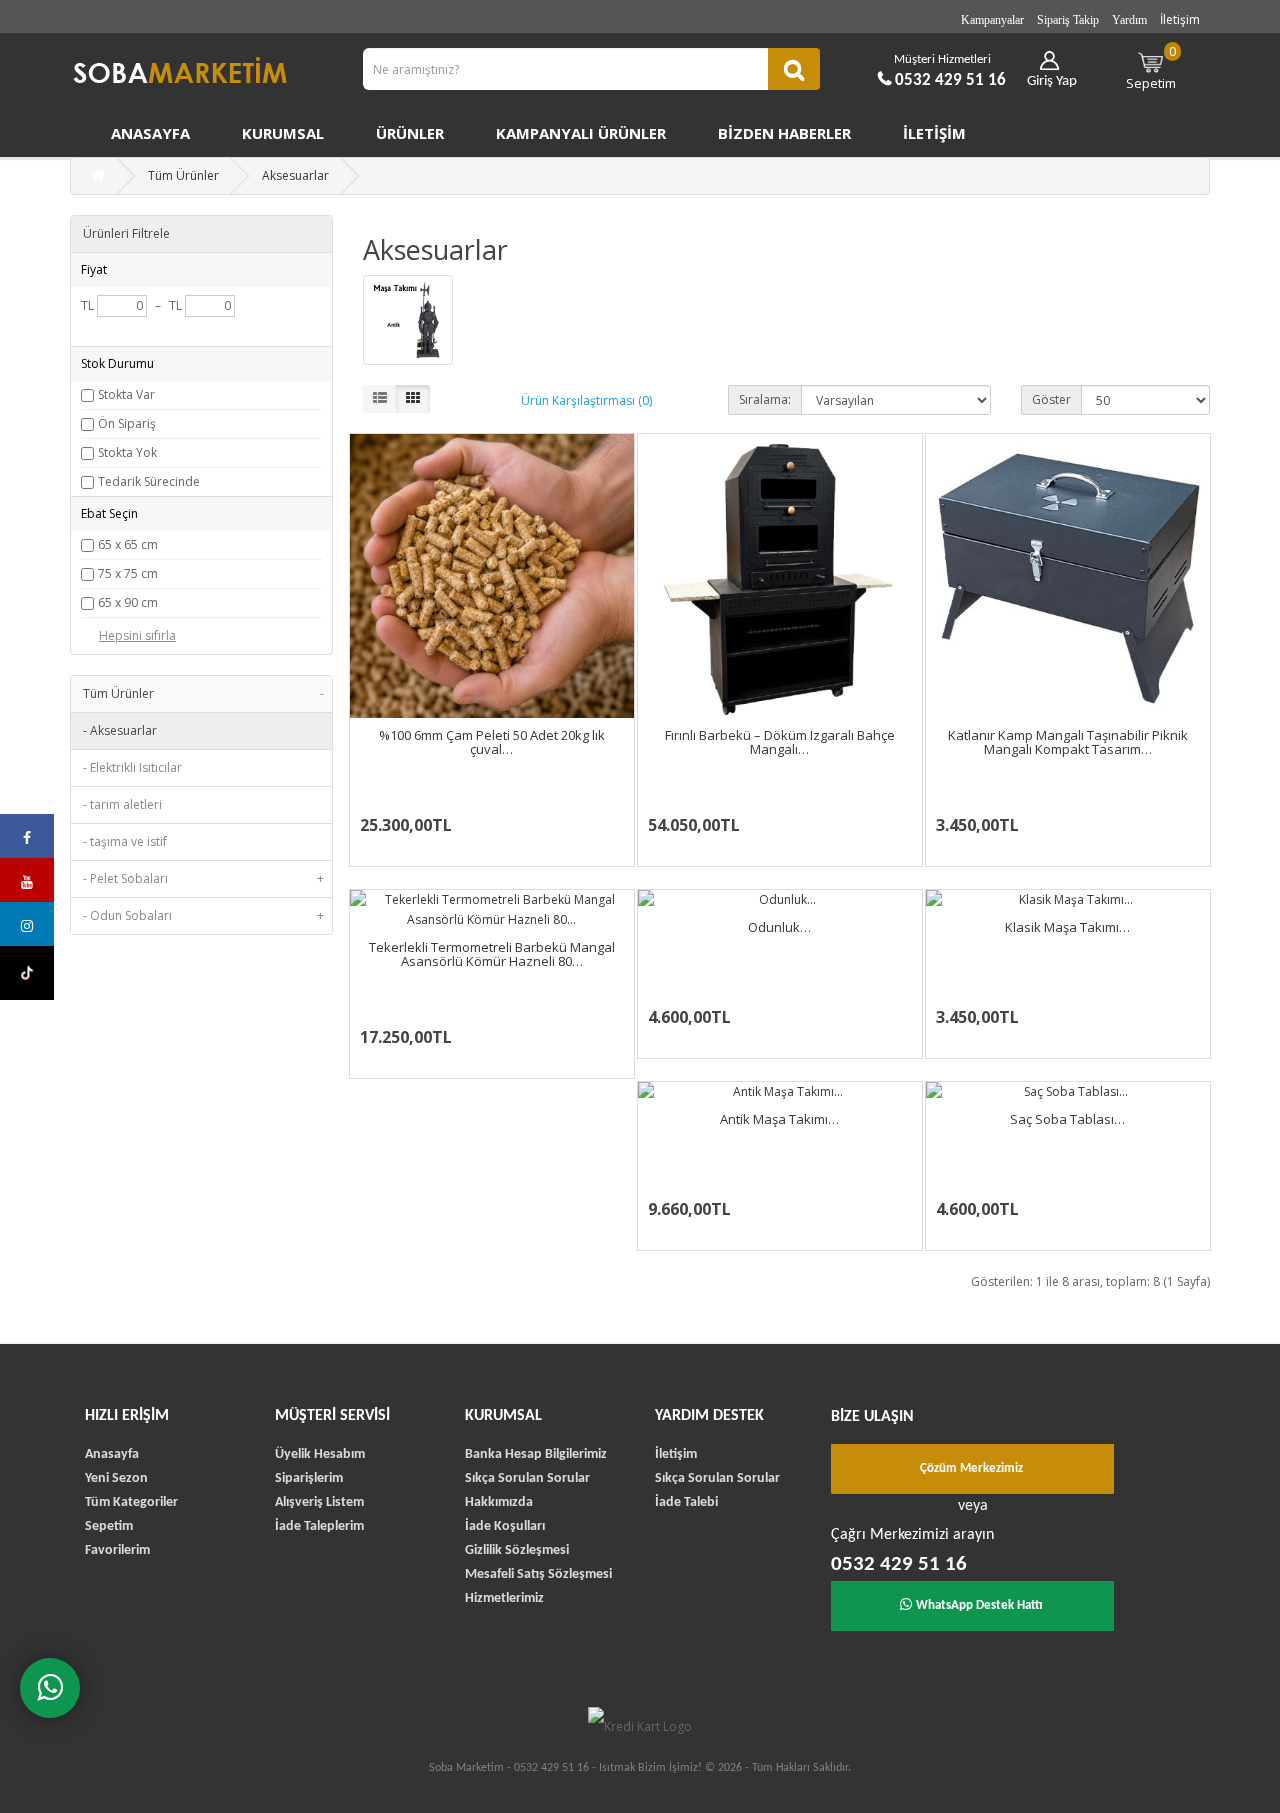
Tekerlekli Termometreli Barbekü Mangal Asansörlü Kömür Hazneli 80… (492, 954)
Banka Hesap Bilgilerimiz (536, 1454)
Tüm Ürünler (183, 175)
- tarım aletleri (122, 804)
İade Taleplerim (319, 1526)
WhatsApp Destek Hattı (979, 1605)
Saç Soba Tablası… (1067, 1119)
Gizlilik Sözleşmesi (517, 1550)
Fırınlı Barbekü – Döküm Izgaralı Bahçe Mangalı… (780, 742)
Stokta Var (126, 394)
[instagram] (27, 924)
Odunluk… (779, 927)
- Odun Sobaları (203, 915)
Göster (1051, 399)
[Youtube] (27, 880)
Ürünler (410, 133)
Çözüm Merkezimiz (971, 1468)
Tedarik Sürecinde (149, 481)
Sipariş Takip (1068, 20)
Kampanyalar (992, 20)
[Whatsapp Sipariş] (50, 1688)
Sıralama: (765, 399)
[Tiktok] (27, 973)
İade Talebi (686, 1502)
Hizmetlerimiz (504, 1598)
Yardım (1129, 20)
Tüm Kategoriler (131, 1502)
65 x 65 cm (128, 544)
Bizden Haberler (784, 133)
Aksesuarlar (295, 175)
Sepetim (1151, 67)
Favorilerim (117, 1550)
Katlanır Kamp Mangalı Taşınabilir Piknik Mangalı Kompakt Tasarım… (1068, 742)
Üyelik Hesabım (320, 1454)
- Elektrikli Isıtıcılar (132, 767)
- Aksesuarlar (120, 730)
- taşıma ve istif (125, 841)
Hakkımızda (499, 1502)
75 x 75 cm (128, 573)
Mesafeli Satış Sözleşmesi (538, 1574)
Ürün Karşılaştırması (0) (586, 400)
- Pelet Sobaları (203, 878)
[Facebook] (27, 836)
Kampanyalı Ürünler (581, 133)
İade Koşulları (505, 1526)
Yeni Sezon (116, 1478)
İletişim (1180, 19)
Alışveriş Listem (319, 1502)
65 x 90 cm (128, 602)
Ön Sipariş (127, 423)
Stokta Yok (127, 452)
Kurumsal (283, 133)
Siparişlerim (309, 1478)
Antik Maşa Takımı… (779, 1119)
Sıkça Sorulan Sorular (527, 1478)
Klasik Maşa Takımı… (1067, 927)
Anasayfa (150, 133)
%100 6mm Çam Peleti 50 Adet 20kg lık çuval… (492, 742)
